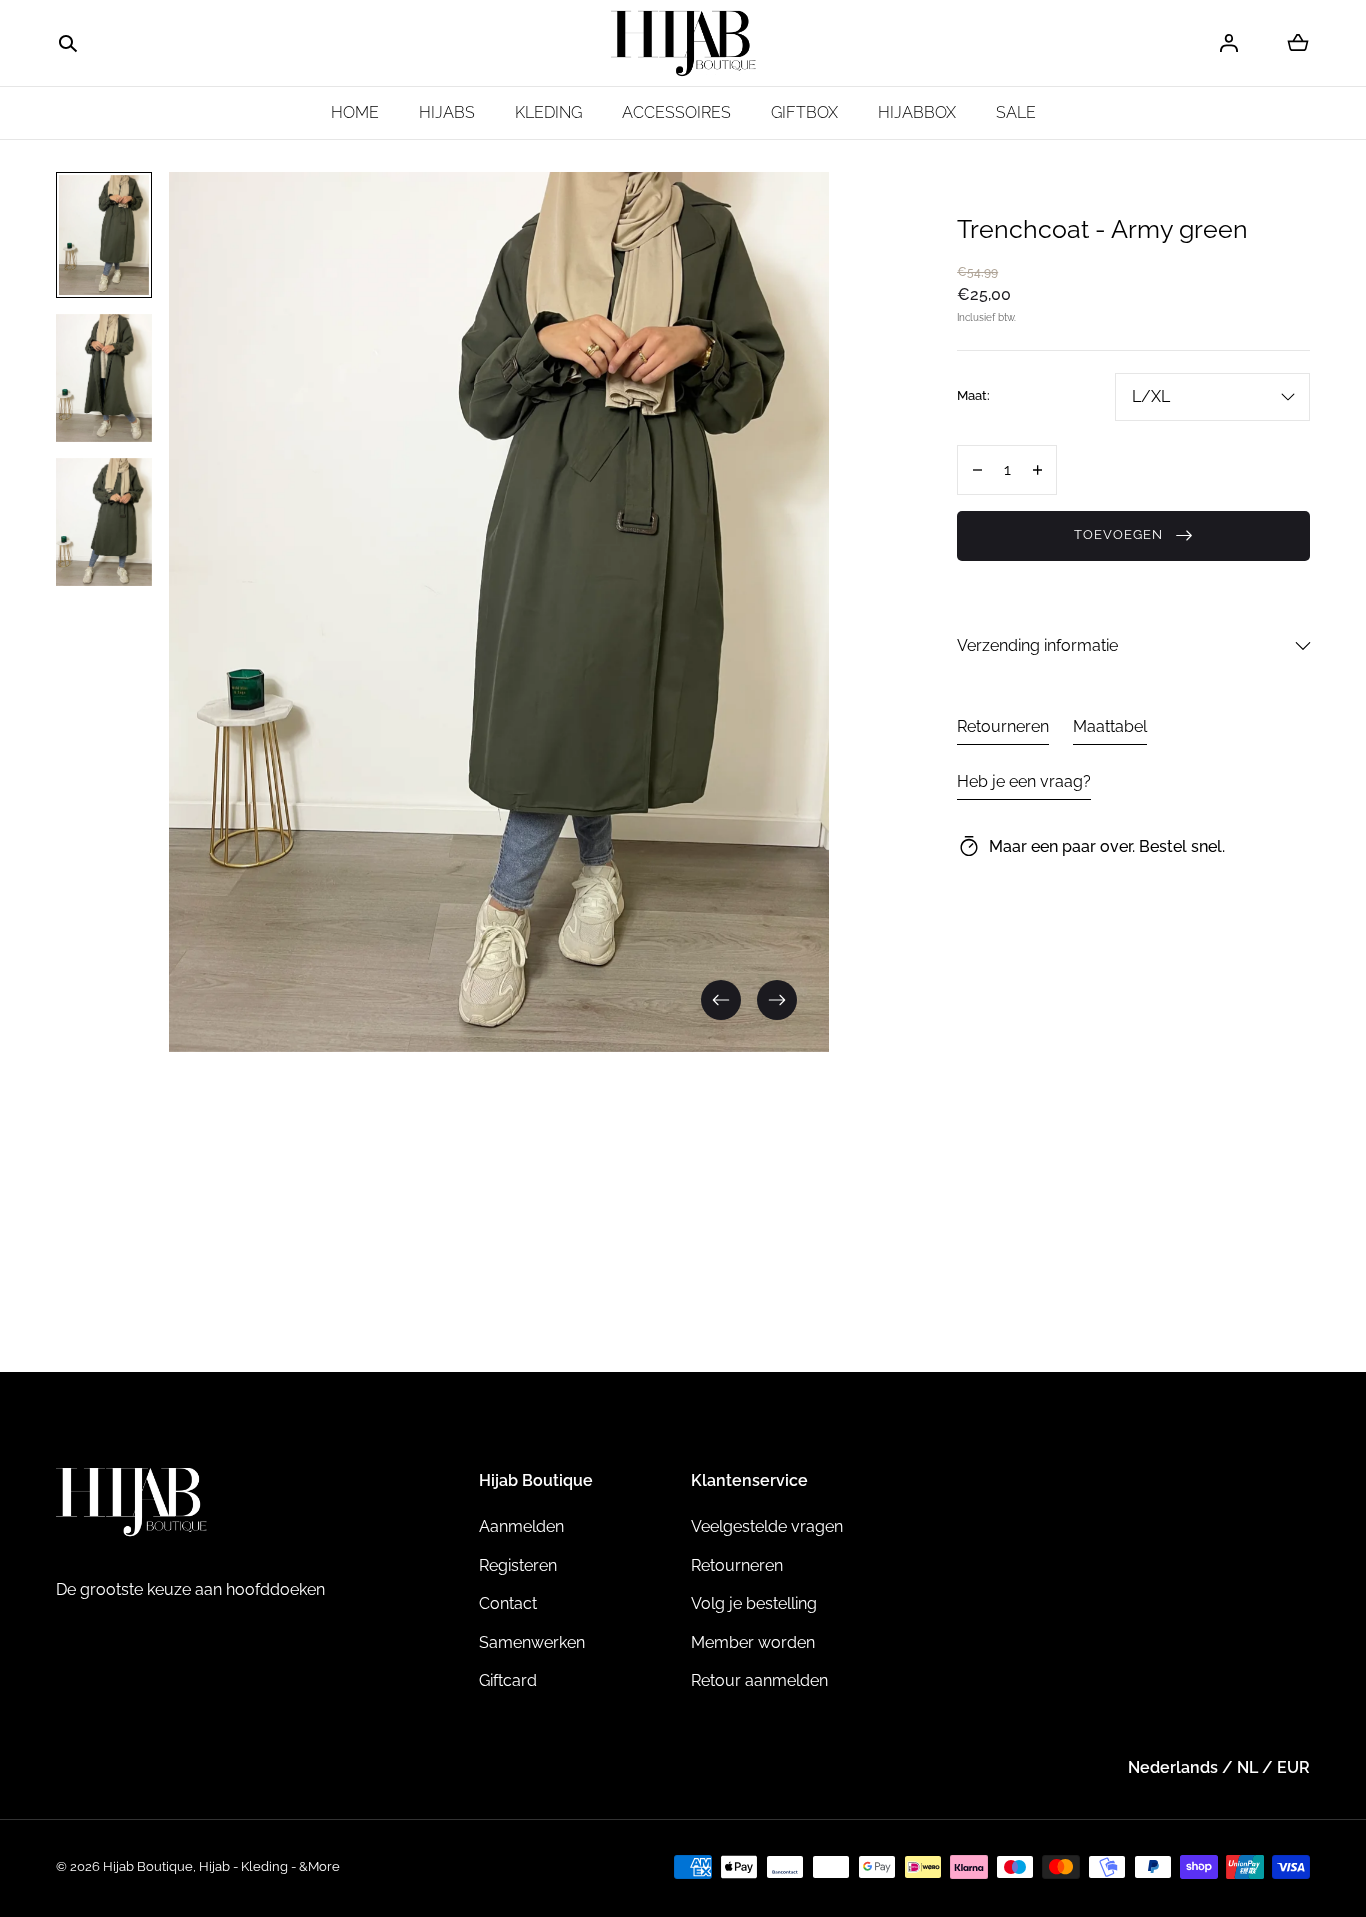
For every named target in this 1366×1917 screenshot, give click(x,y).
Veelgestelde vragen (767, 1526)
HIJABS (447, 112)
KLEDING (548, 112)
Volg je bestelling (754, 1603)
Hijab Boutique (148, 1866)
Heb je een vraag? (1024, 781)
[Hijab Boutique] (683, 43)
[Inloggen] (1229, 43)
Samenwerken (532, 1642)
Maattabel (1110, 726)
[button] (68, 44)
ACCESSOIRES (676, 112)
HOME (355, 112)
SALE (1016, 112)
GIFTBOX (804, 112)
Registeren (518, 1565)
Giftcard (508, 1680)
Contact (508, 1603)
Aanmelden (521, 1526)
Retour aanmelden (759, 1680)
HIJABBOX (917, 112)
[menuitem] (104, 235)
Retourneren (1003, 726)
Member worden (753, 1642)
